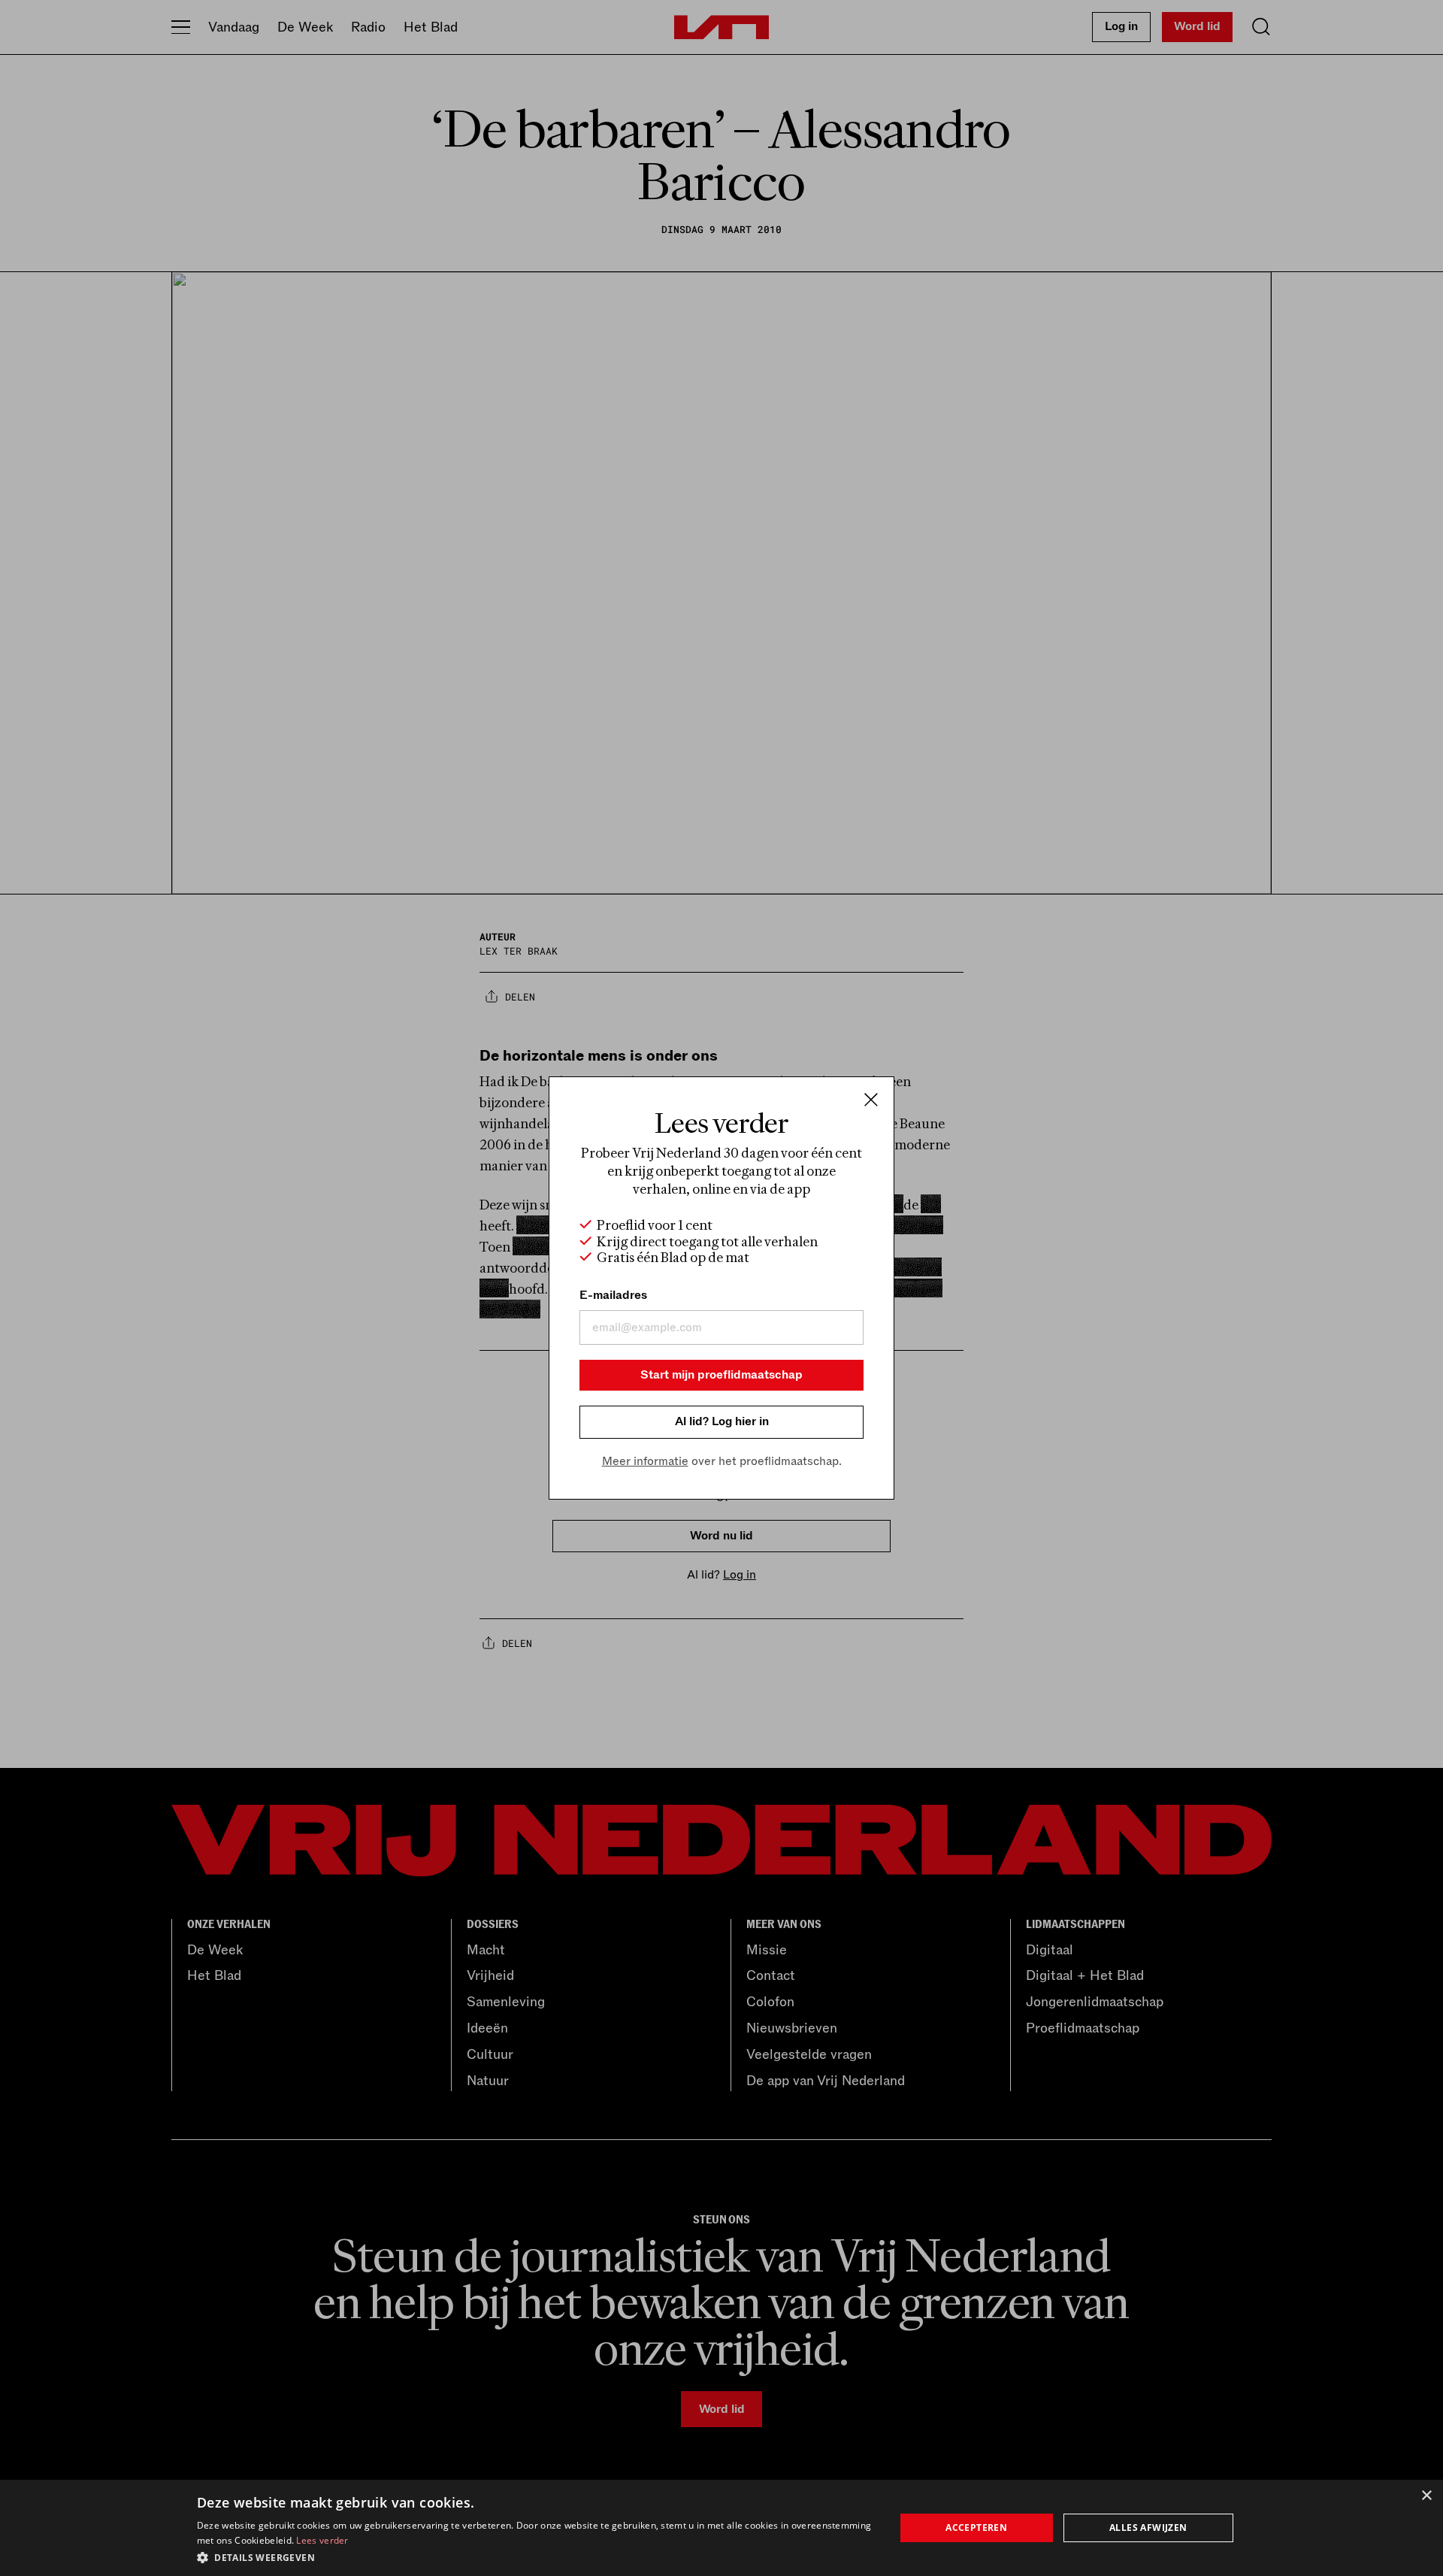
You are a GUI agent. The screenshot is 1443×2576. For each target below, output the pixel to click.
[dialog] (721, 2528)
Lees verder (322, 2540)
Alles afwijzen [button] (1148, 2528)
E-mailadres (613, 1295)
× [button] (1426, 2496)
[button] (535, 2556)
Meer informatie (645, 1461)
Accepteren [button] (976, 2528)
